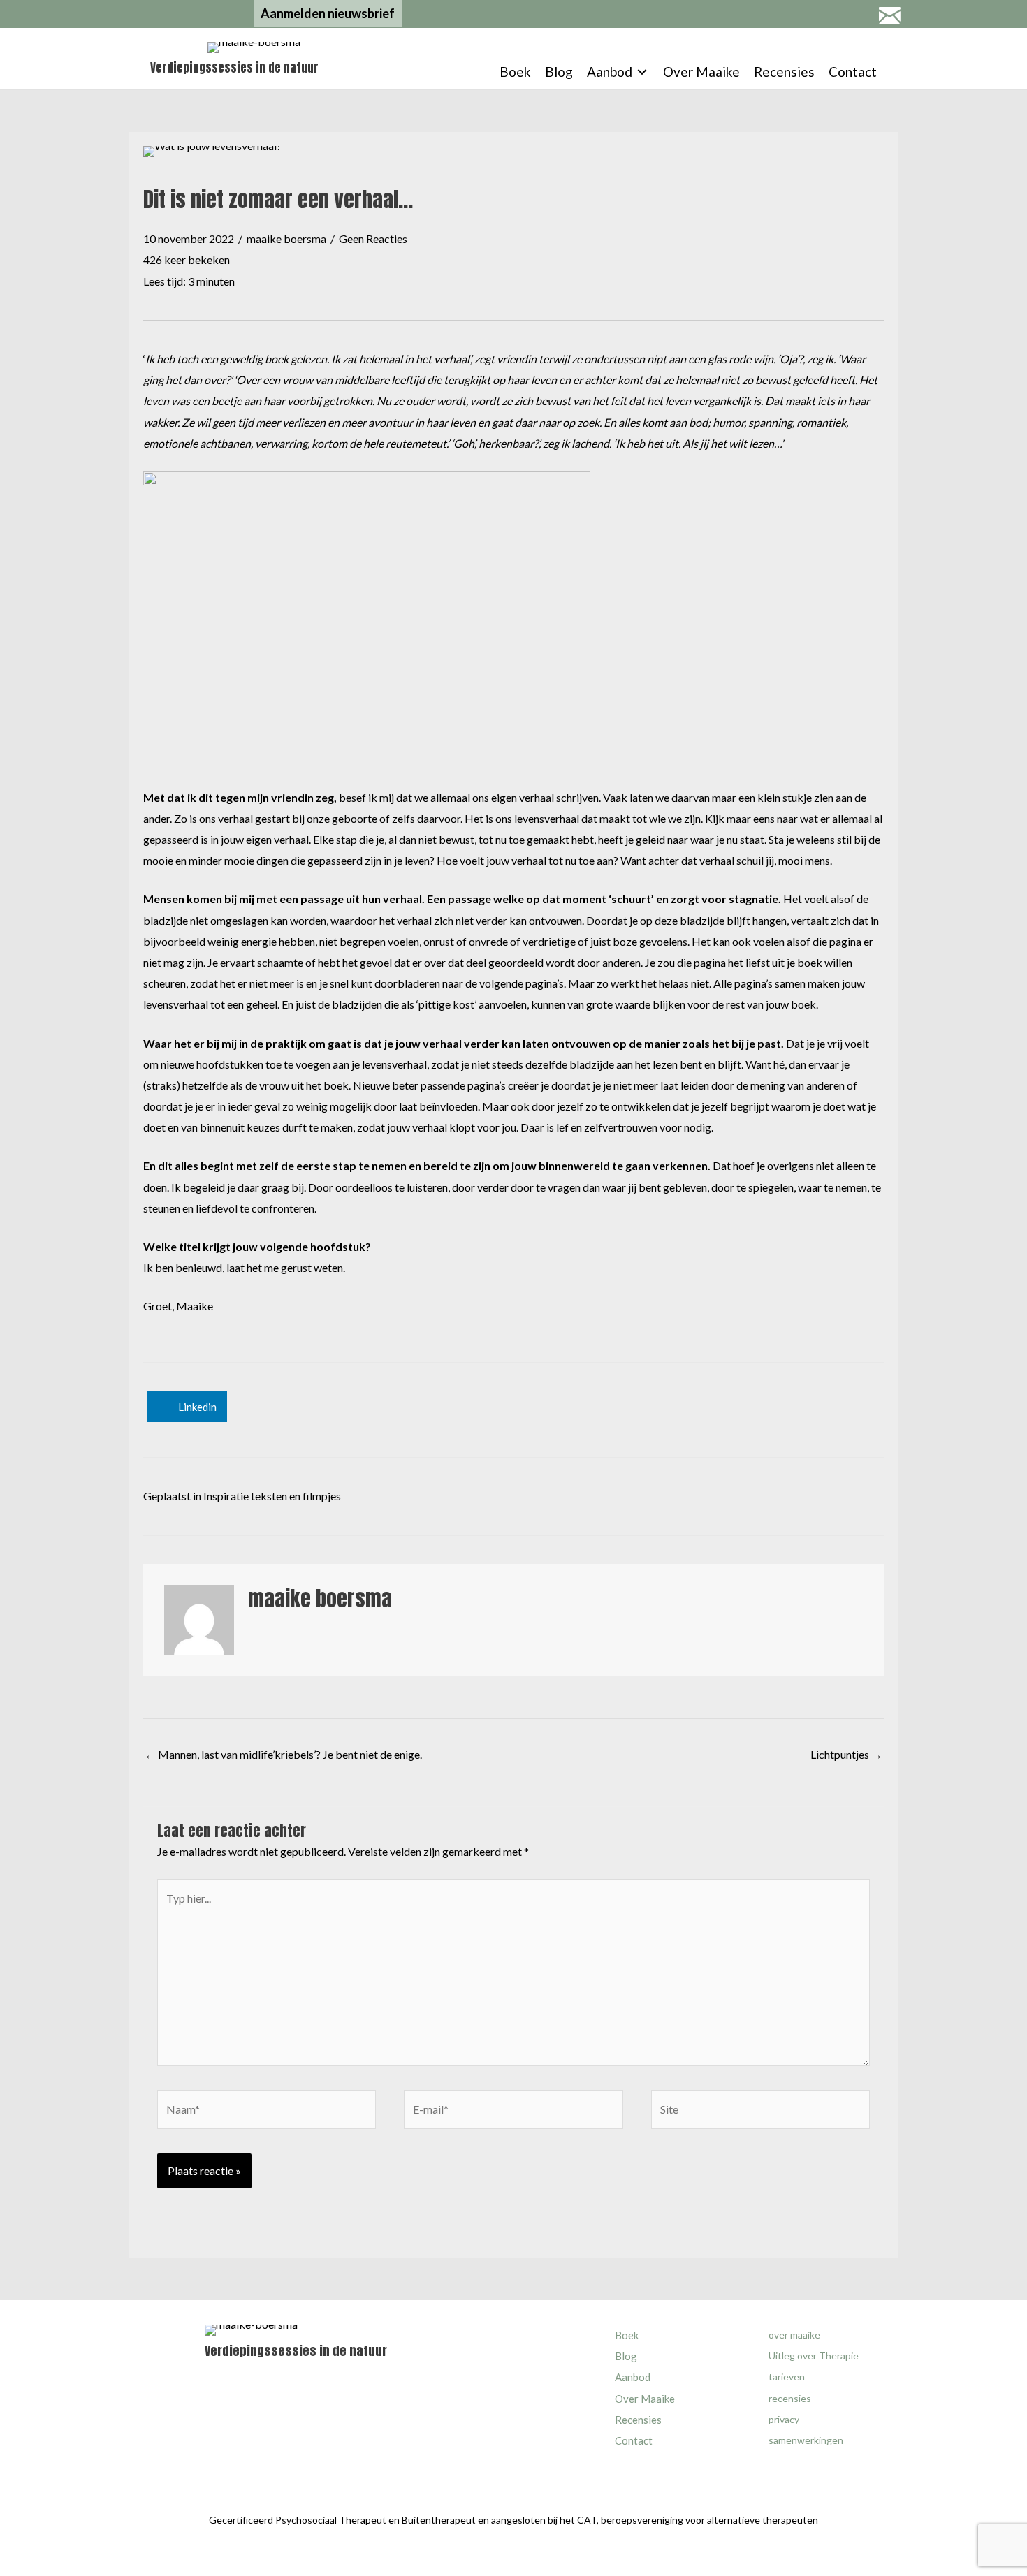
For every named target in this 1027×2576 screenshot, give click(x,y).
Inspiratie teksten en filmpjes (272, 1496)
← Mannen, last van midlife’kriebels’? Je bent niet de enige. (283, 1754)
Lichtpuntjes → (846, 1754)
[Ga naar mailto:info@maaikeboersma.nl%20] (889, 17)
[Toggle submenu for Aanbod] (642, 72)
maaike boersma (286, 239)
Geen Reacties (373, 239)
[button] (328, 14)
